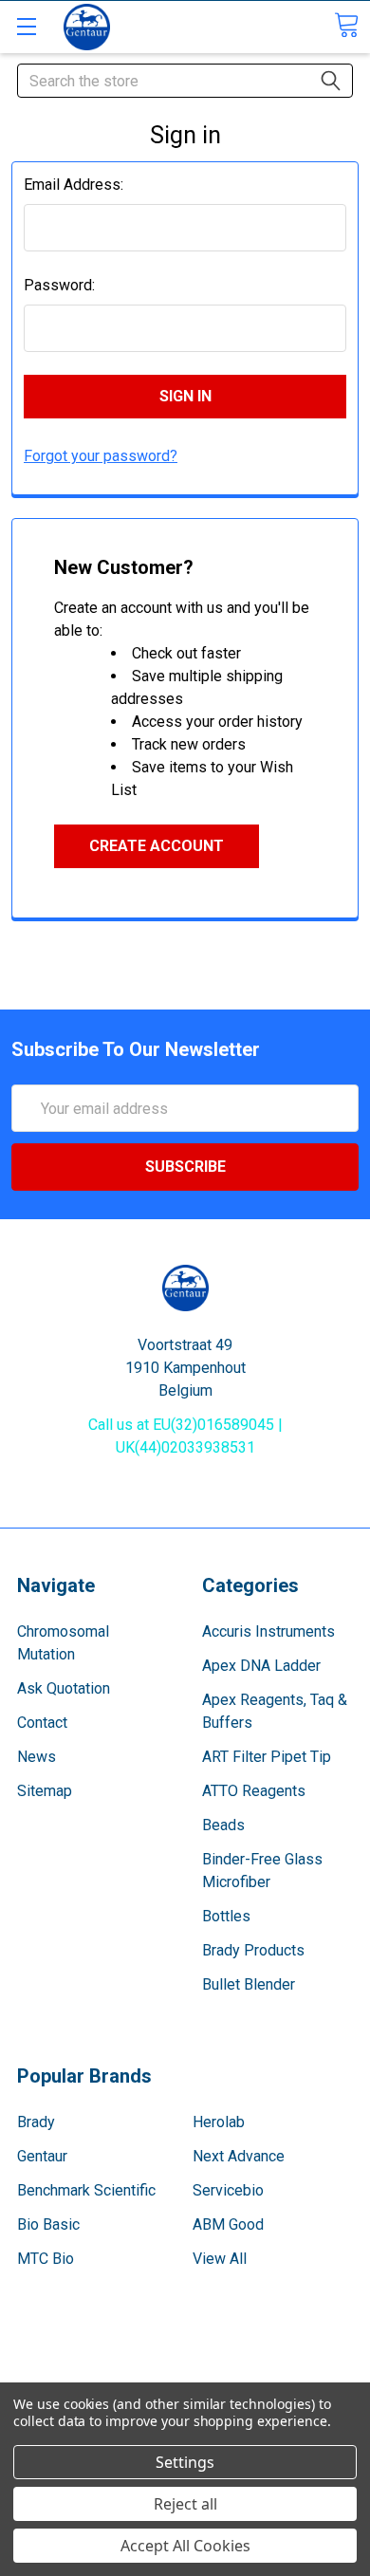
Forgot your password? (101, 456)
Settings (185, 2462)
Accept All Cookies (185, 2546)
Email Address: (74, 185)
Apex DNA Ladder (261, 1666)
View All (220, 2259)
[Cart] (346, 25)
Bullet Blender (249, 1984)
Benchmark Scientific (86, 2190)
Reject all (185, 2504)
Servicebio (228, 2190)
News (37, 1757)
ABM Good (228, 2224)
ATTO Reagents (254, 1791)
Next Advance (239, 2156)
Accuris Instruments (268, 1631)
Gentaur (42, 2156)
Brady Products (253, 1950)
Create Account (157, 846)
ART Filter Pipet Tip (267, 1757)
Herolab (219, 2122)
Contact (42, 1723)
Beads (223, 1825)
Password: (59, 285)
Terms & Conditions (185, 2361)
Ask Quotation (64, 1688)
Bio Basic (48, 2224)
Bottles (226, 1916)
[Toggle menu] (26, 26)
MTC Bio (46, 2259)
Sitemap (45, 1791)
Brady (36, 2122)
